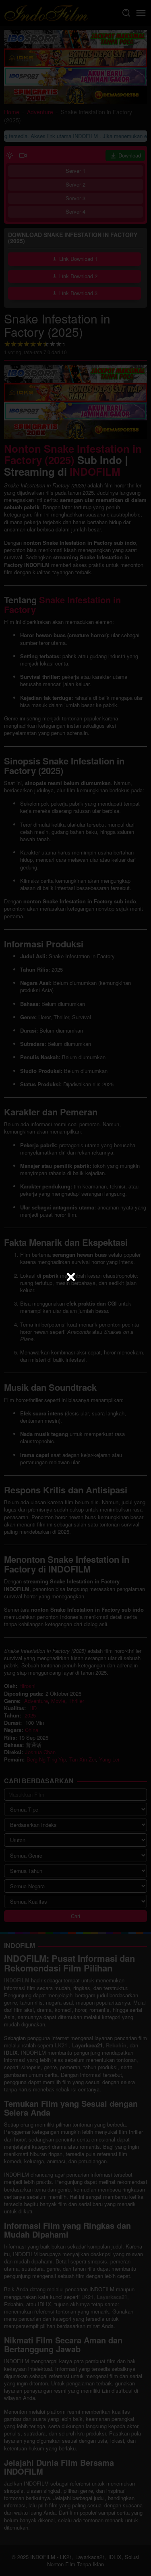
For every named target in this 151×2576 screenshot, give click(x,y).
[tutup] (71, 1277)
